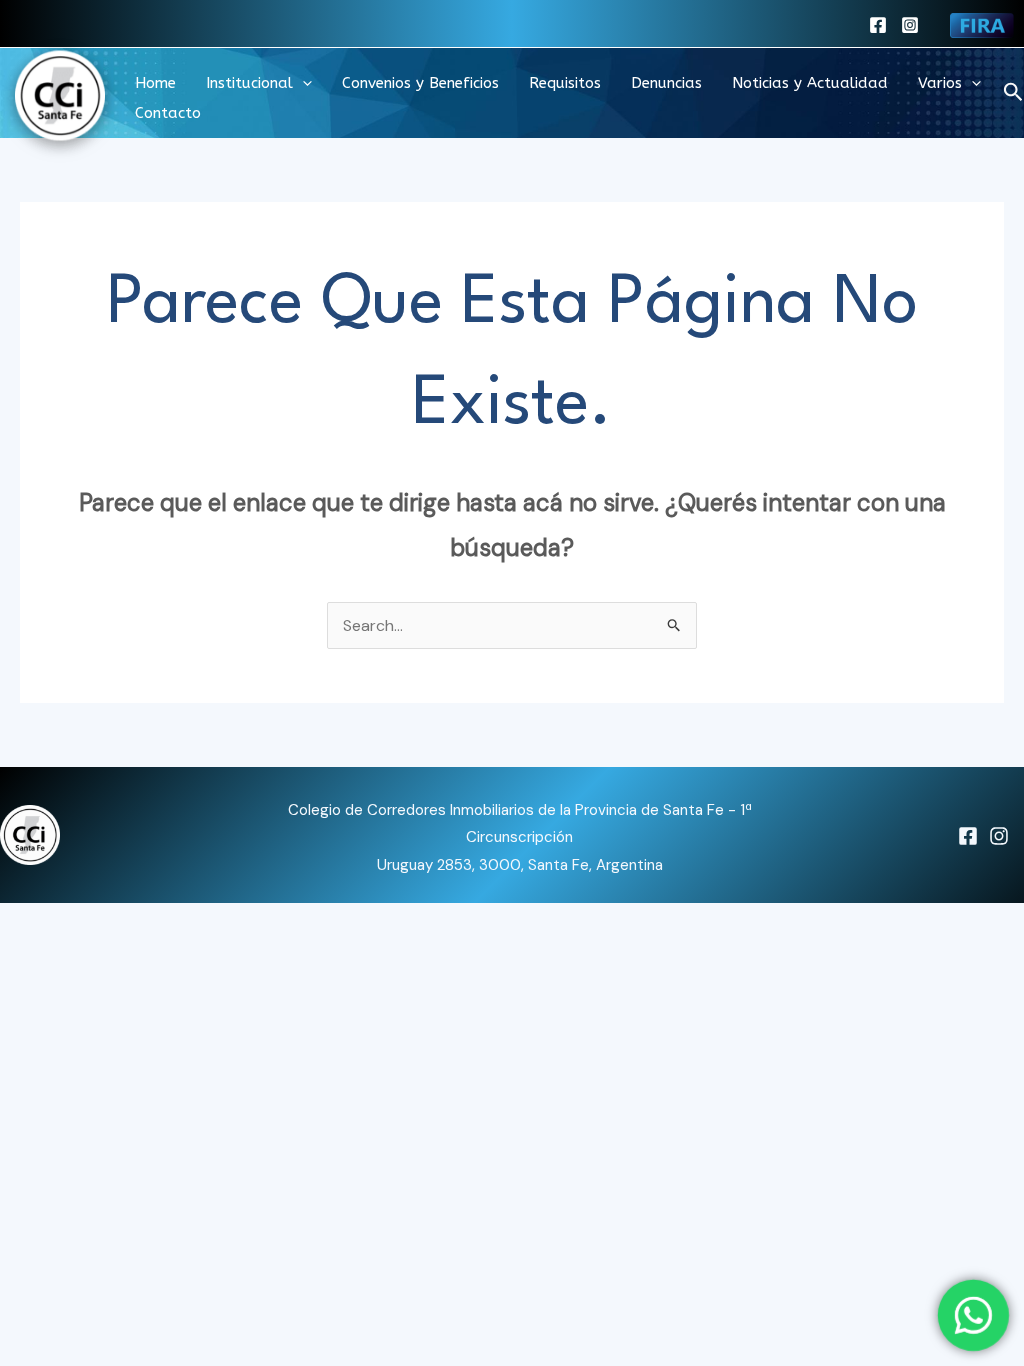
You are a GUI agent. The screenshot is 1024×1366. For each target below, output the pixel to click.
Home (155, 83)
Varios (940, 83)
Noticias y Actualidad (810, 83)
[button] (302, 83)
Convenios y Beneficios (420, 83)
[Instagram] (910, 25)
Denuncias (666, 83)
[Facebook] (878, 25)
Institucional (249, 83)
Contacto (168, 113)
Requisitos (565, 83)
